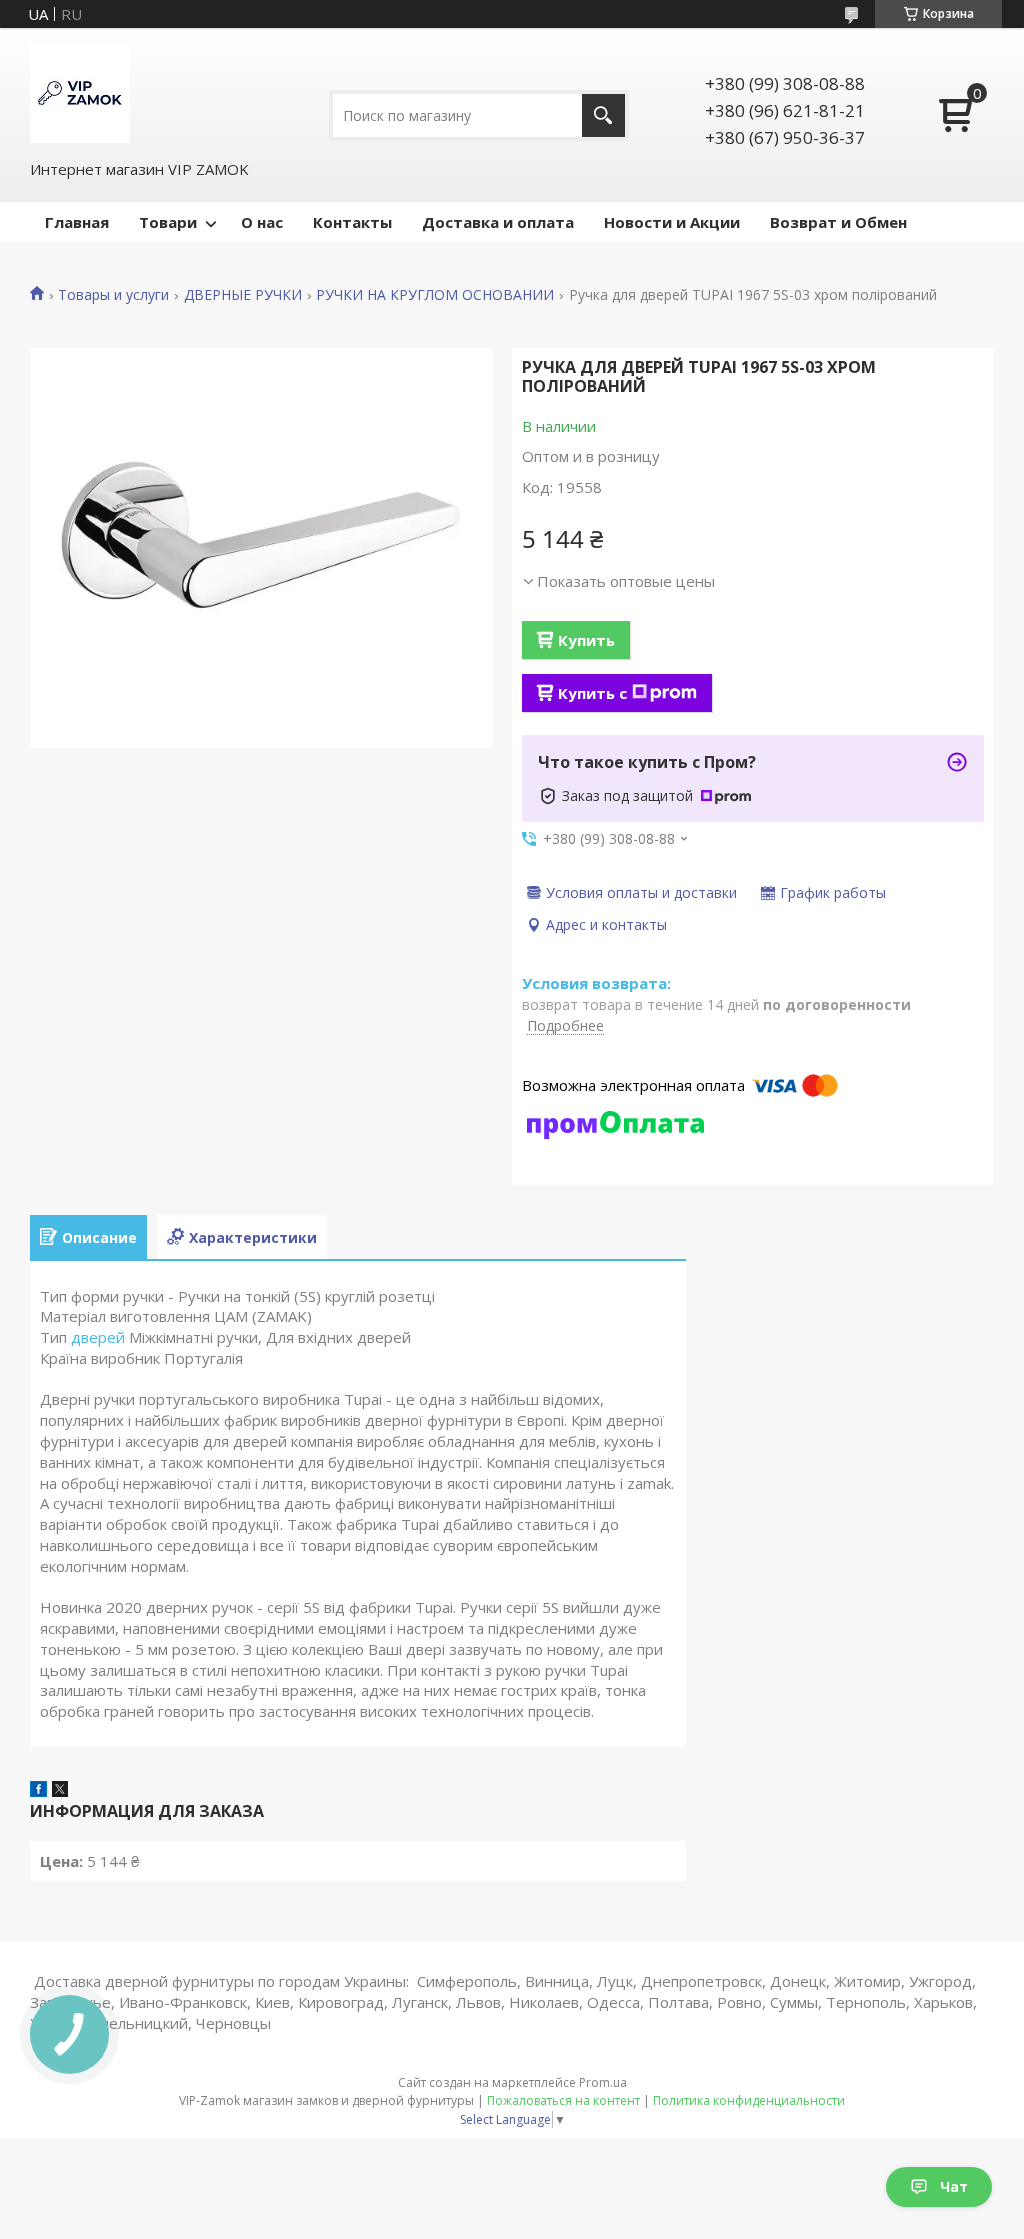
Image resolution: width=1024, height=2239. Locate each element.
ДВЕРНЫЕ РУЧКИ (243, 295)
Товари (168, 222)
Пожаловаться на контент (563, 2100)
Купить (586, 640)
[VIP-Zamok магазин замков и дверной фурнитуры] (80, 93)
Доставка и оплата (498, 222)
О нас (262, 222)
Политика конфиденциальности (749, 2100)
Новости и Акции (672, 222)
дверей (98, 1337)
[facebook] (38, 1791)
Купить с (592, 693)
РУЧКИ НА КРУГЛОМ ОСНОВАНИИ (435, 295)
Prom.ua (603, 2082)
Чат (954, 2186)
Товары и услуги (113, 295)
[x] (60, 1791)
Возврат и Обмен (838, 222)
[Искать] (603, 115)
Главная (77, 222)
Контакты (352, 222)
